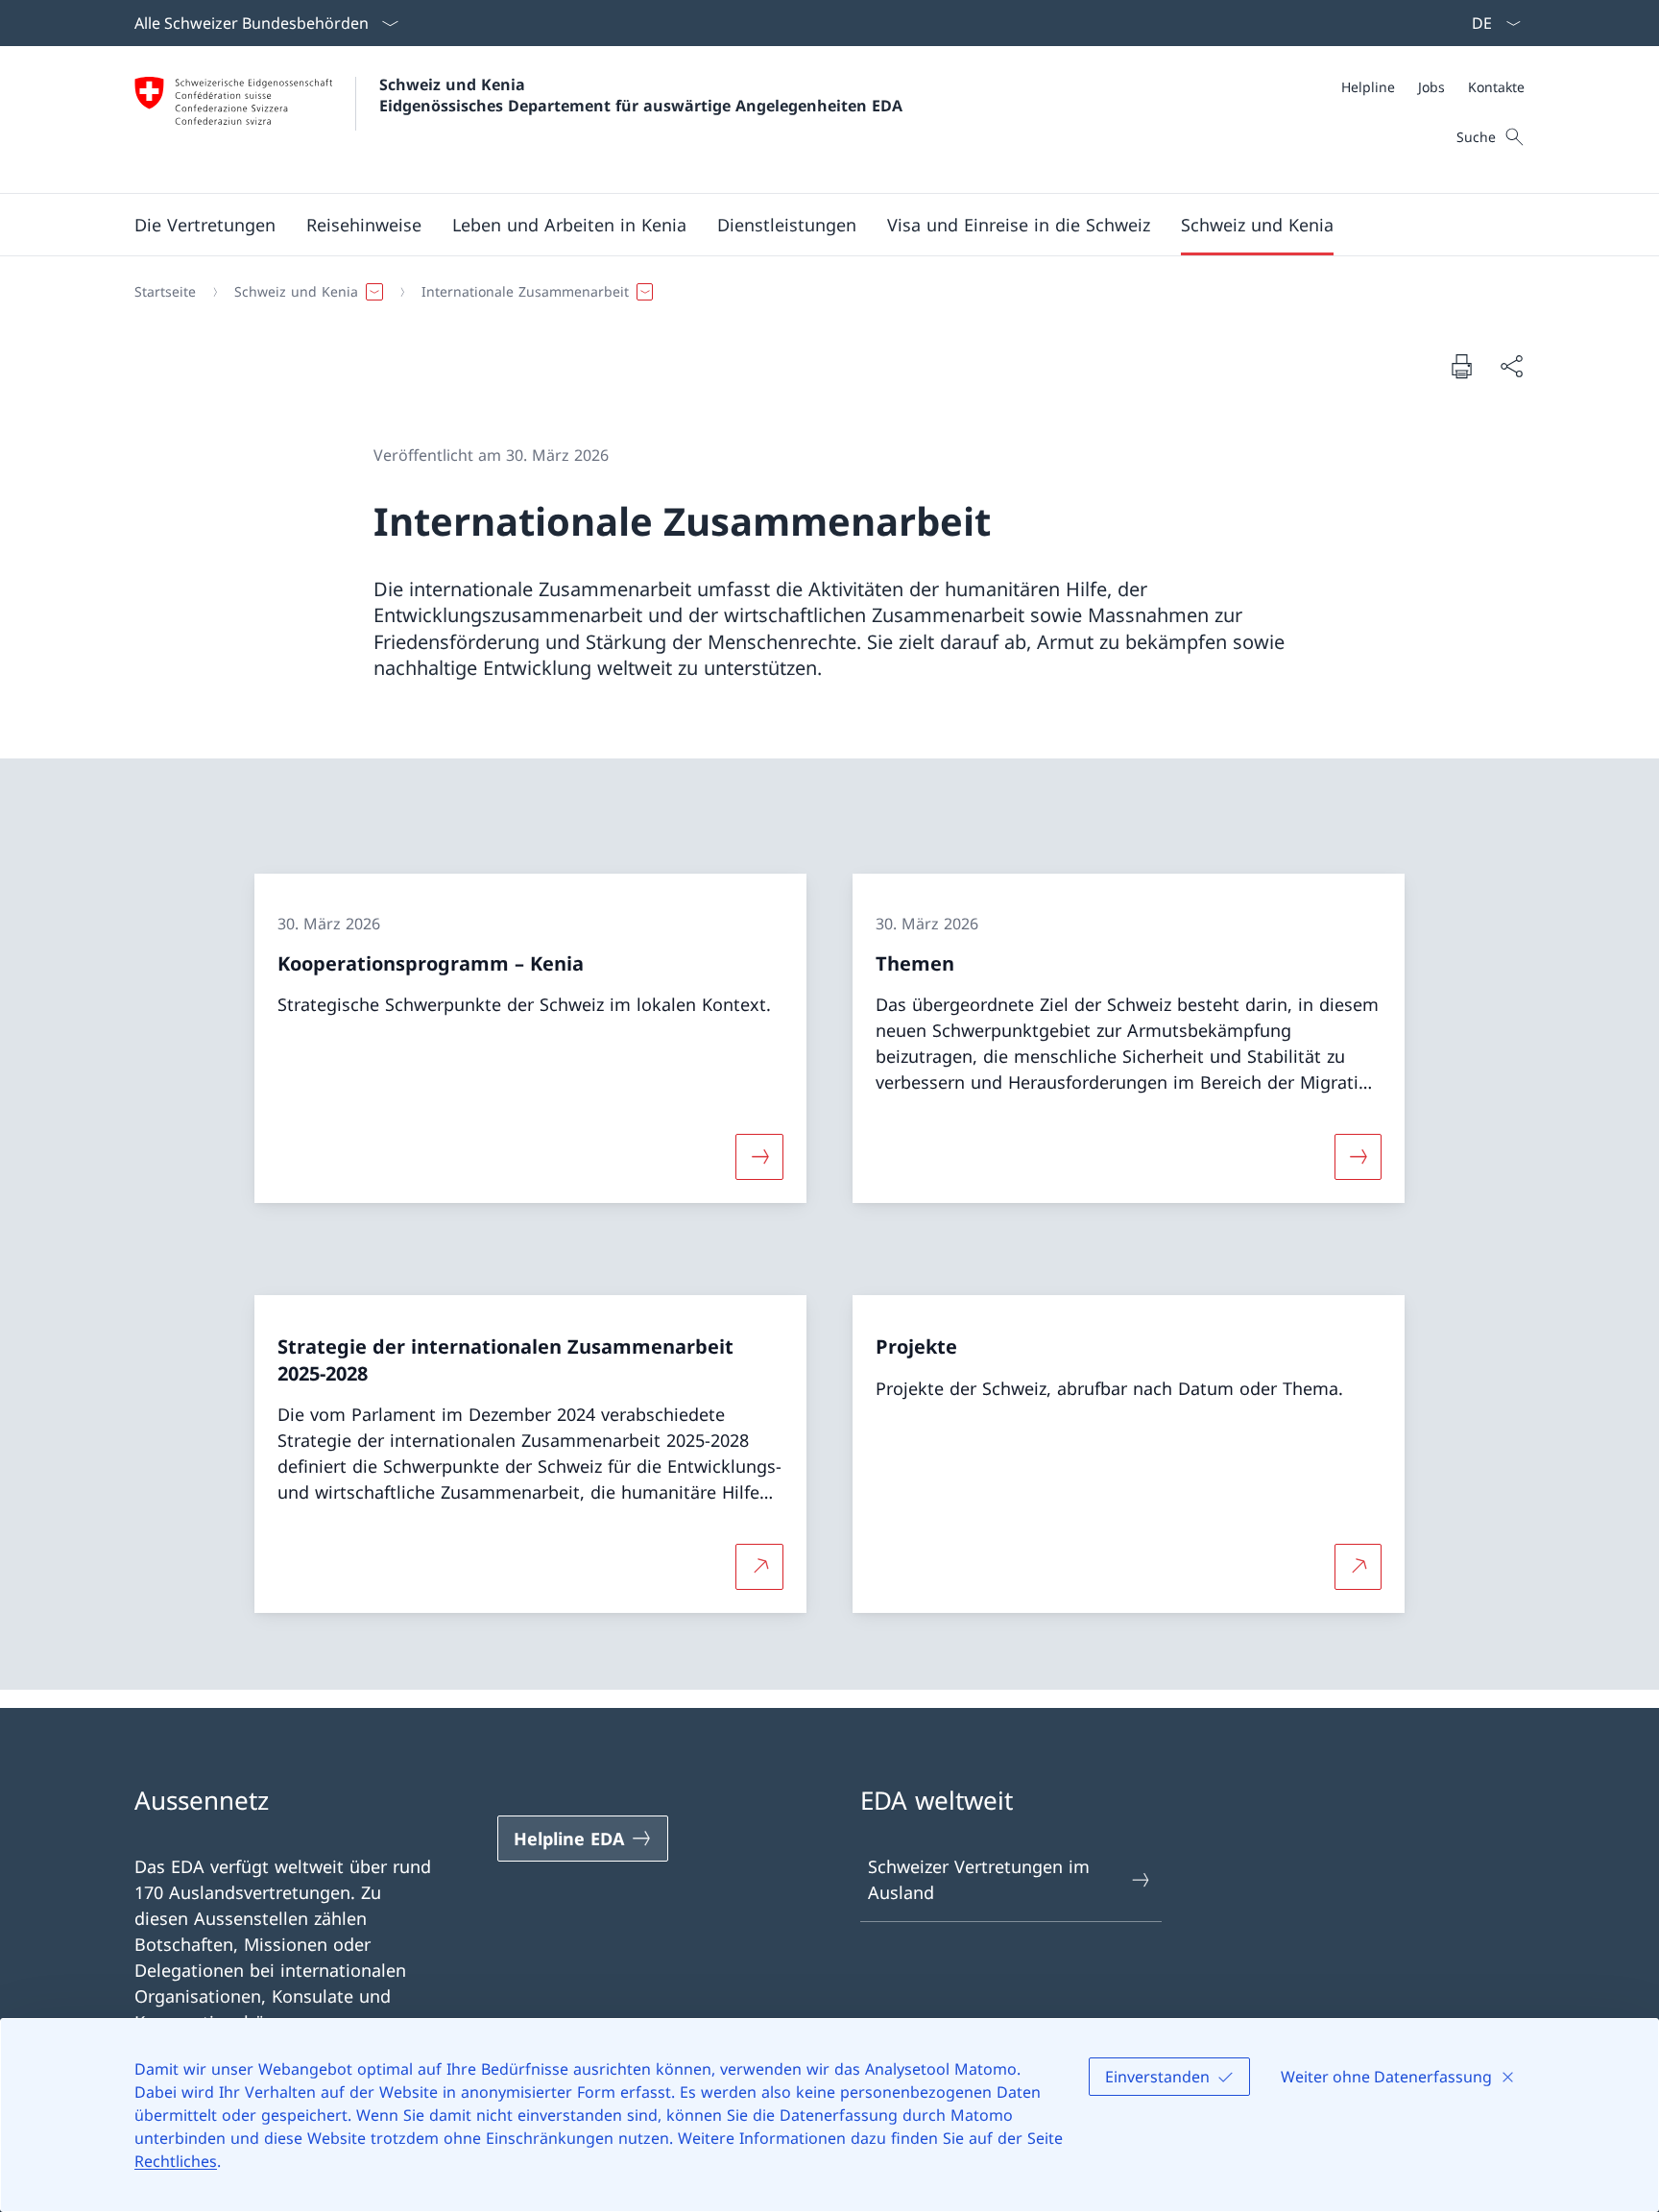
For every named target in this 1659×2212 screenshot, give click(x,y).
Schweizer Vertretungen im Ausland (979, 1879)
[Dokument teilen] (1511, 366)
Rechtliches (176, 2161)
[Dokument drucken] (1461, 366)
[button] (205, 225)
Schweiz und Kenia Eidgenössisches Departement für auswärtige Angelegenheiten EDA (641, 95)
